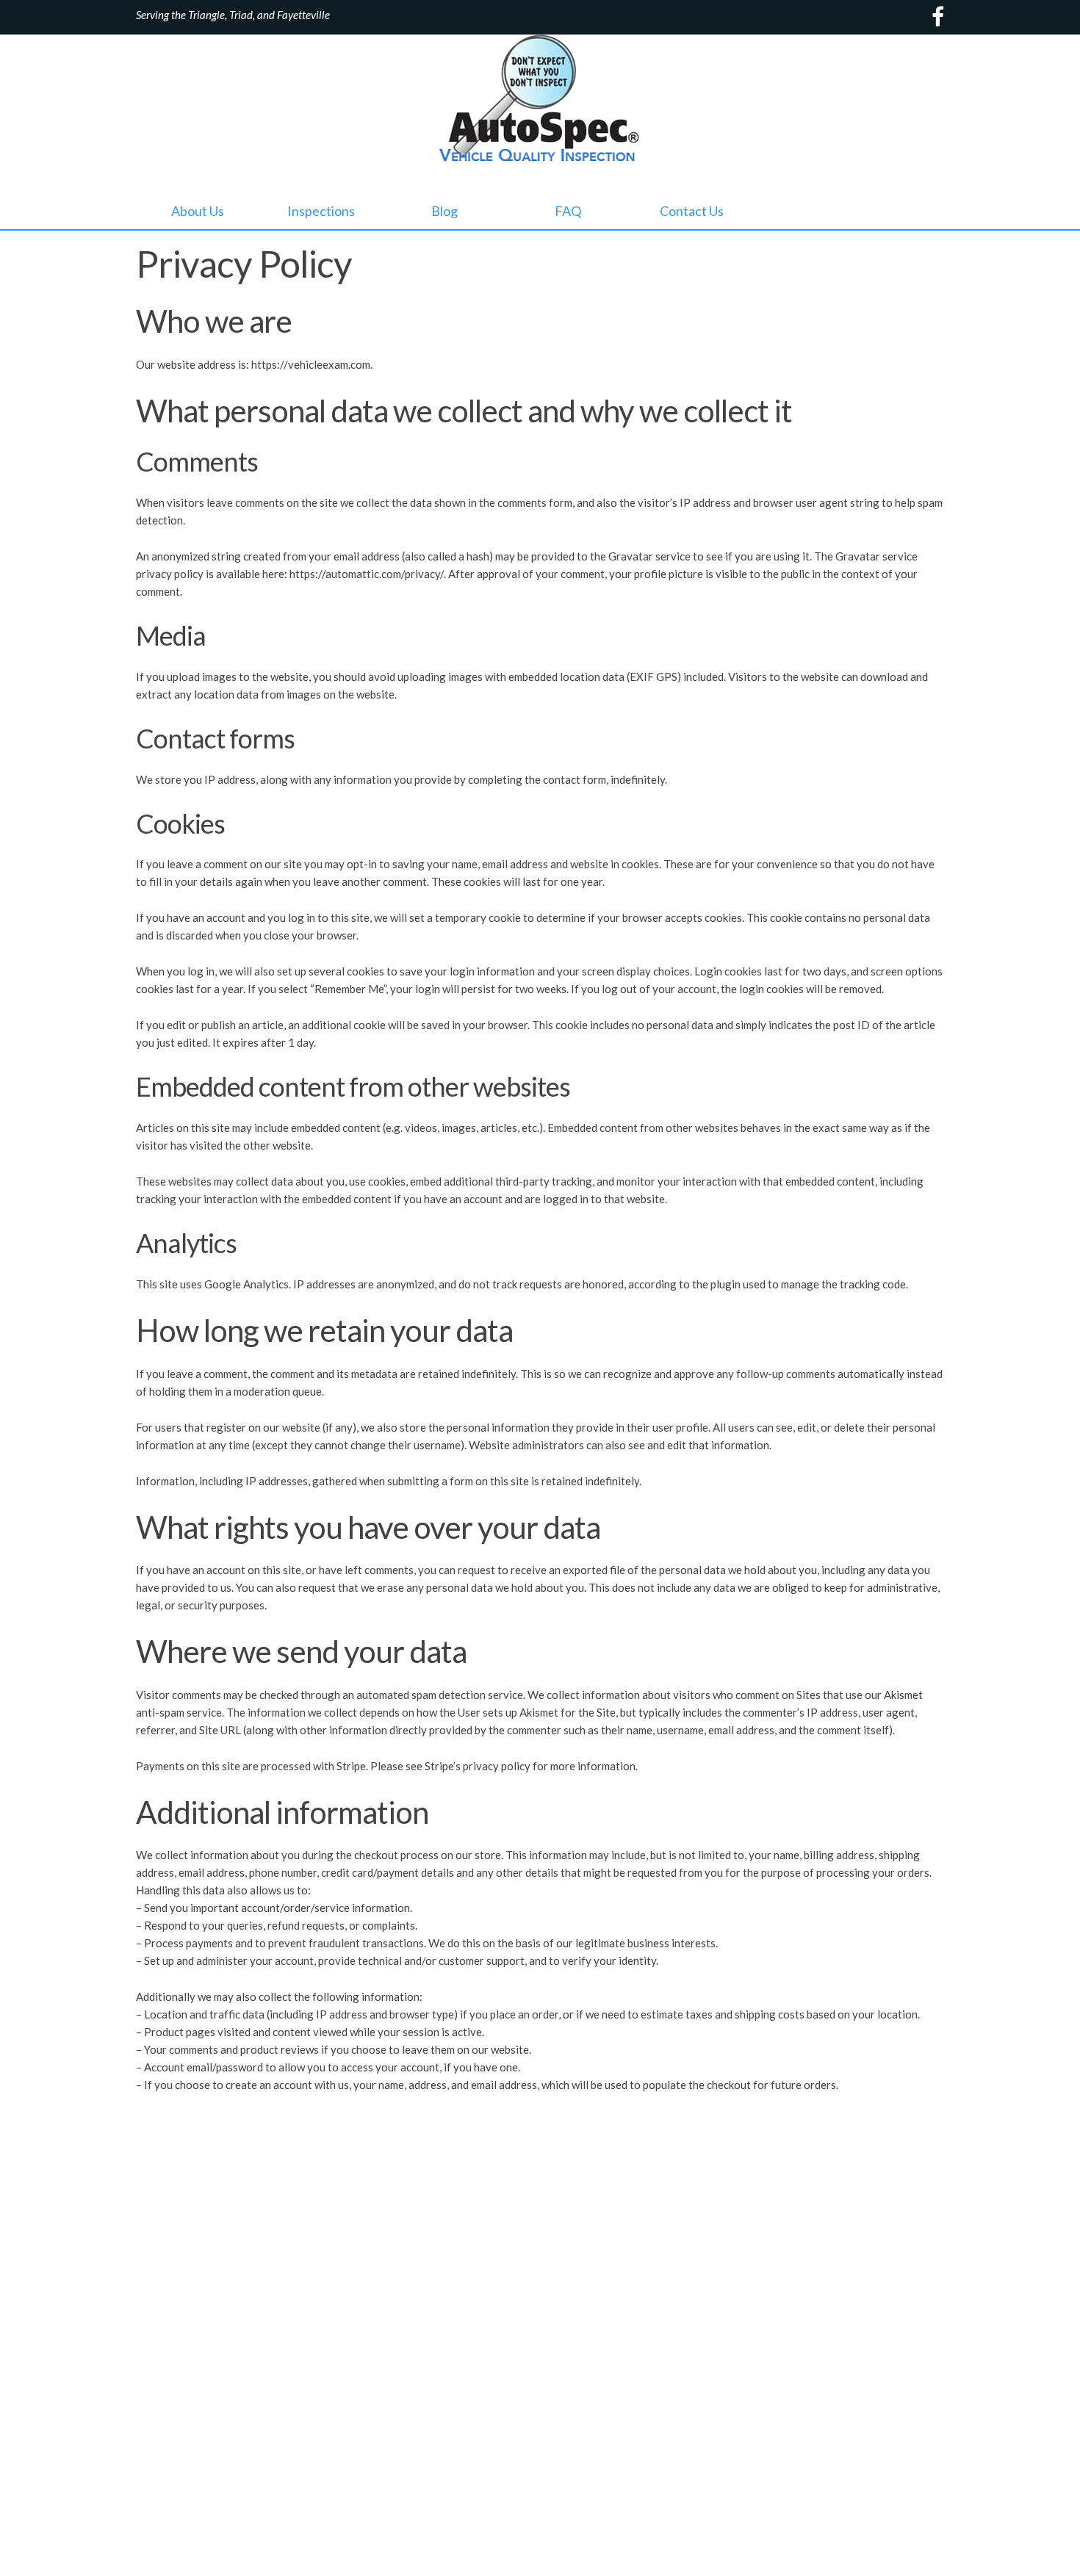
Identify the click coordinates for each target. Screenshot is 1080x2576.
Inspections (321, 211)
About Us (198, 211)
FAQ (568, 211)
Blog (444, 211)
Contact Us (692, 211)
